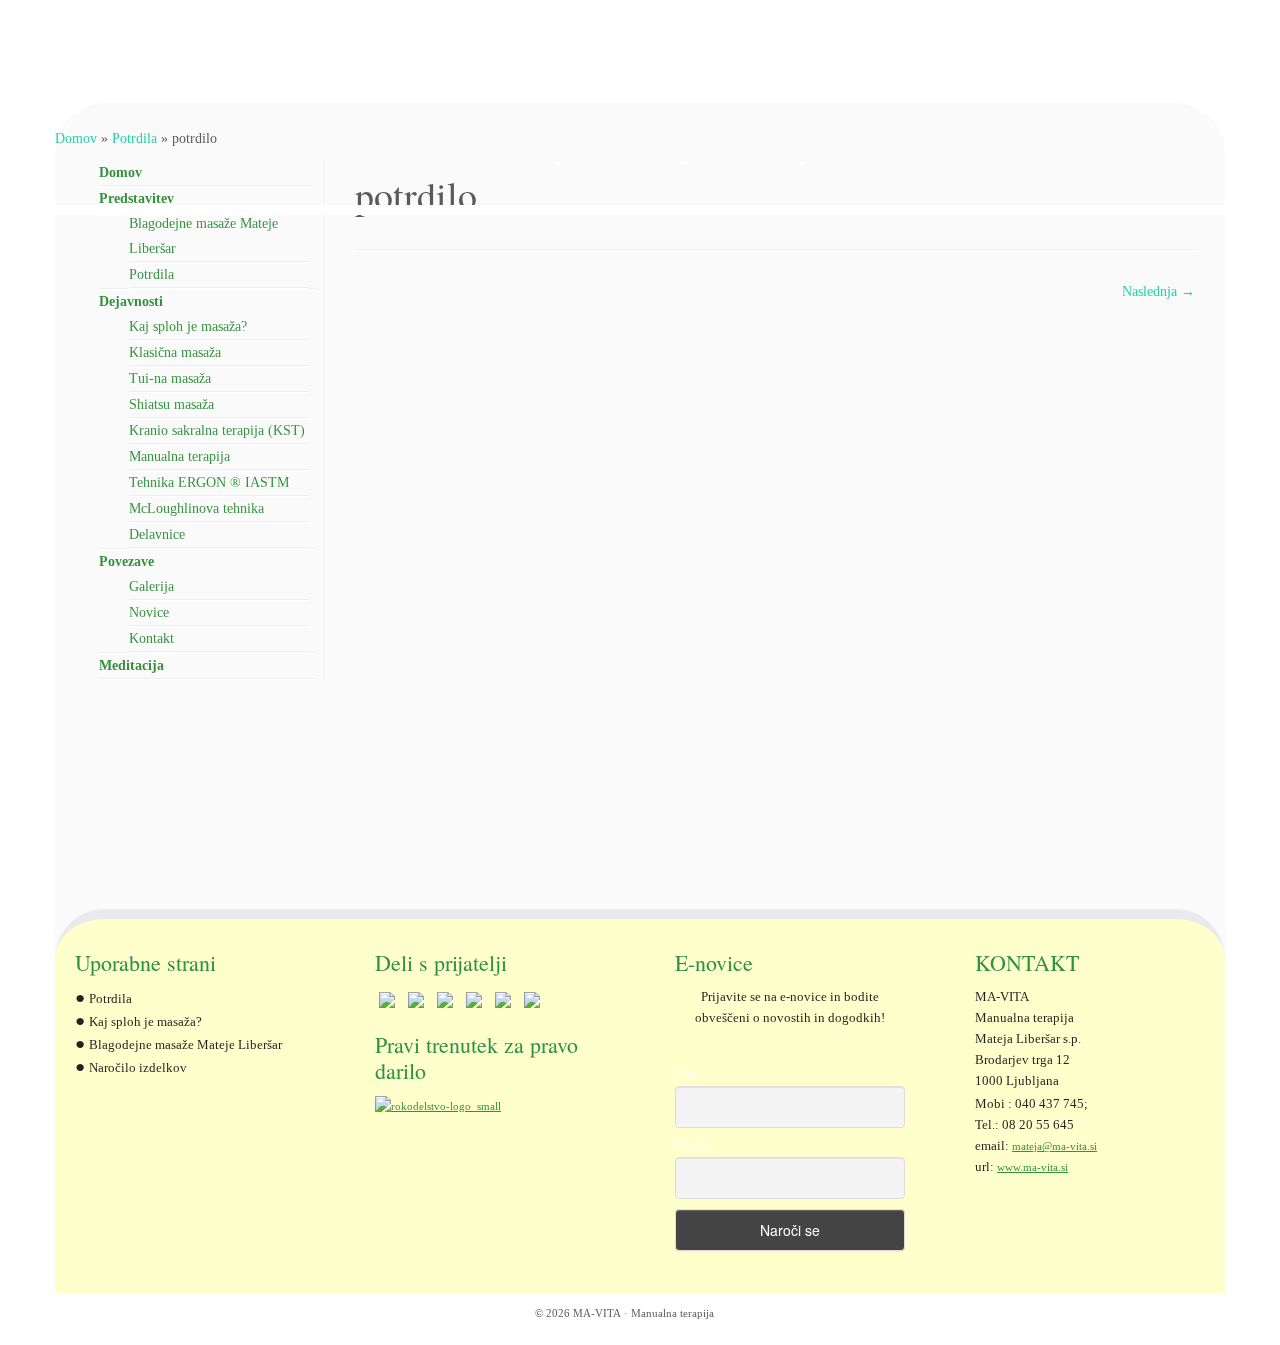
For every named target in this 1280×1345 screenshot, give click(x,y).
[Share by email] (532, 1004)
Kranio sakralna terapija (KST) (217, 430)
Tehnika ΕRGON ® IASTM (209, 482)
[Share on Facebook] (387, 1004)
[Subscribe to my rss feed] (87, 1315)
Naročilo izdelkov (138, 1068)
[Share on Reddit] (445, 1004)
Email (692, 1145)
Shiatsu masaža (171, 404)
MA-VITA (597, 1313)
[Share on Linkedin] (503, 1004)
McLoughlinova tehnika (196, 508)
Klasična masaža (175, 352)
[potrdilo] (775, 594)
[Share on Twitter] (416, 1004)
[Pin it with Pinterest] (474, 1004)
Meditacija (881, 162)
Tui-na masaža (170, 378)
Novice (149, 612)
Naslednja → (1158, 291)
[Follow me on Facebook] (112, 1315)
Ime (686, 1073)
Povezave (761, 162)
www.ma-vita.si (1032, 1167)
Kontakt (151, 638)
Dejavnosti (640, 162)
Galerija (151, 586)
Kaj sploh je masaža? (188, 326)
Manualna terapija (179, 456)
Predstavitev (508, 162)
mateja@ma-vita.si (1054, 1146)
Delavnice (157, 534)
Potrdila (151, 274)
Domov (399, 162)
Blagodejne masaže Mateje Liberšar (185, 1045)
